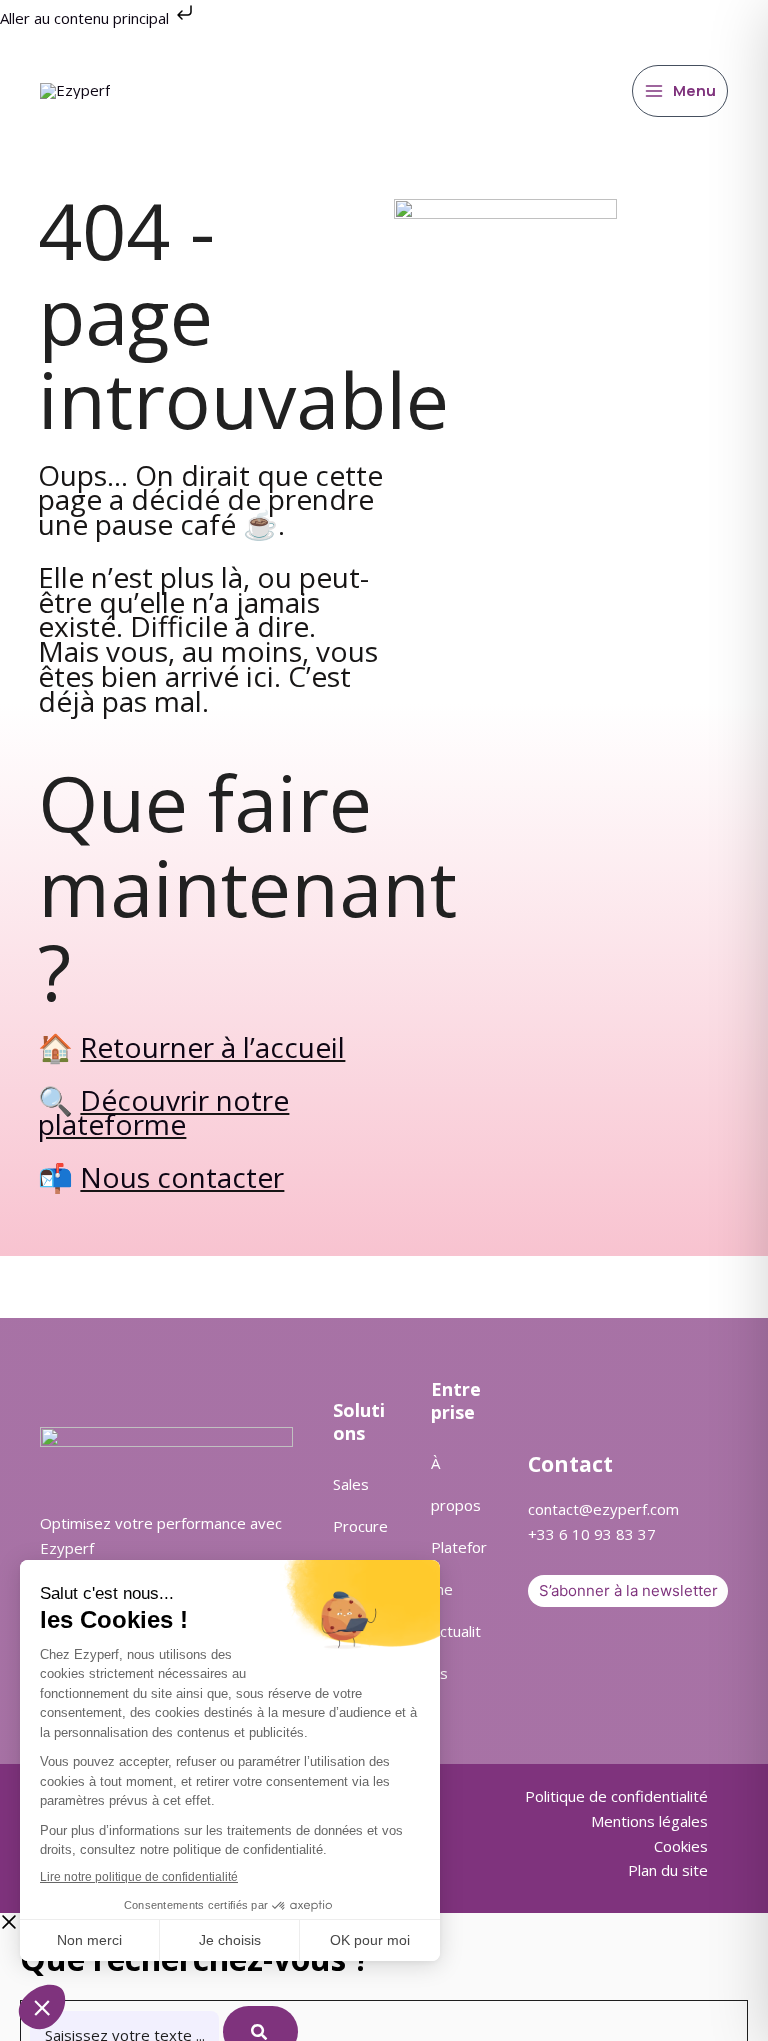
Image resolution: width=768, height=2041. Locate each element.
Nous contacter (182, 1177)
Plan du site (668, 1870)
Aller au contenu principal (86, 18)
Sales (351, 1484)
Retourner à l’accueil (212, 1047)
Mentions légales (649, 1821)
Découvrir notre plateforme (163, 1112)
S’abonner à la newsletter (628, 1590)
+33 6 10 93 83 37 (592, 1534)
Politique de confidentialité (616, 1796)
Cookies (681, 1846)
